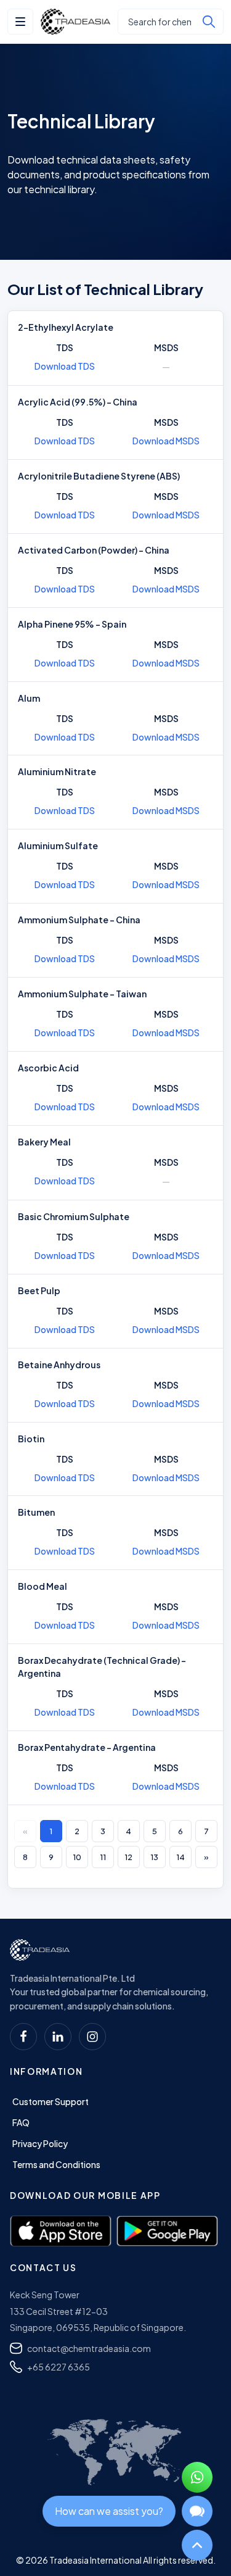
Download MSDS (166, 441)
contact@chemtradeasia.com (89, 2348)
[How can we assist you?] (197, 2511)
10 (77, 1857)
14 (180, 1857)
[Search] (209, 22)
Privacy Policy (40, 2143)
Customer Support (51, 2101)
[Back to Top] (197, 2545)
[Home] (40, 1950)
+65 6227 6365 (59, 2367)
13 (154, 1857)
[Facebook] (23, 2037)
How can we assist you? (109, 2511)
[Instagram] (92, 2037)
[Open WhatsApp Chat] (197, 2477)
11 (103, 1857)
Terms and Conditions (56, 2164)
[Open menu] (20, 22)
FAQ (21, 2122)
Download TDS (65, 366)
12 (128, 1857)
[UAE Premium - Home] (75, 22)
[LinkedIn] (58, 2037)
